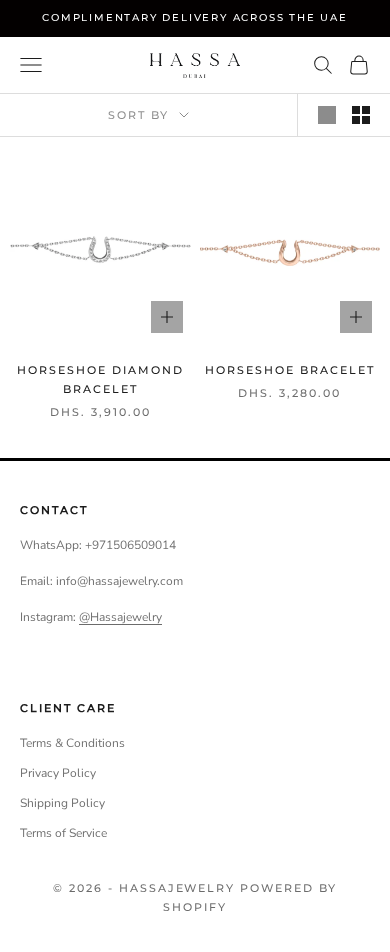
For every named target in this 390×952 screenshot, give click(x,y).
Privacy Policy (58, 773)
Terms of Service (63, 833)
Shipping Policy (62, 803)
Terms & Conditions (72, 743)
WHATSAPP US (44, 908)
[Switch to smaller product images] (361, 115)
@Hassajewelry (120, 617)
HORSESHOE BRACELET (290, 370)
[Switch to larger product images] (327, 115)
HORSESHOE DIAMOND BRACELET (100, 379)
